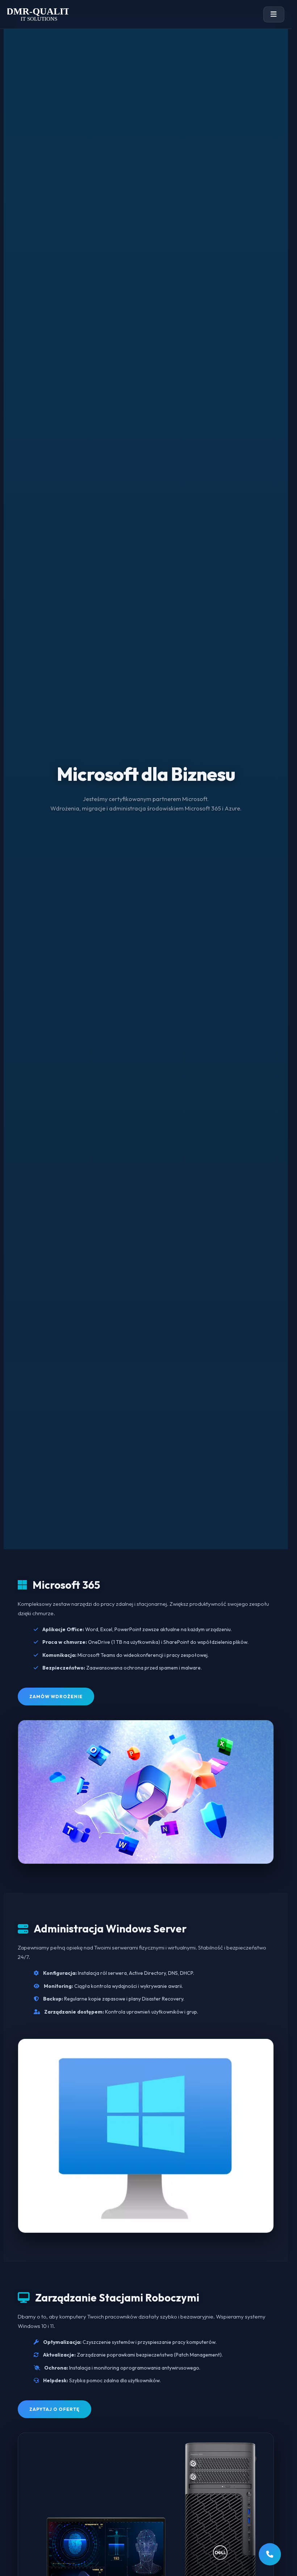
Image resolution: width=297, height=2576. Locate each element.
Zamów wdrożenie (56, 1697)
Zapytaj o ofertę (55, 2409)
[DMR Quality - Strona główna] (38, 14)
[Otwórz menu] (274, 14)
